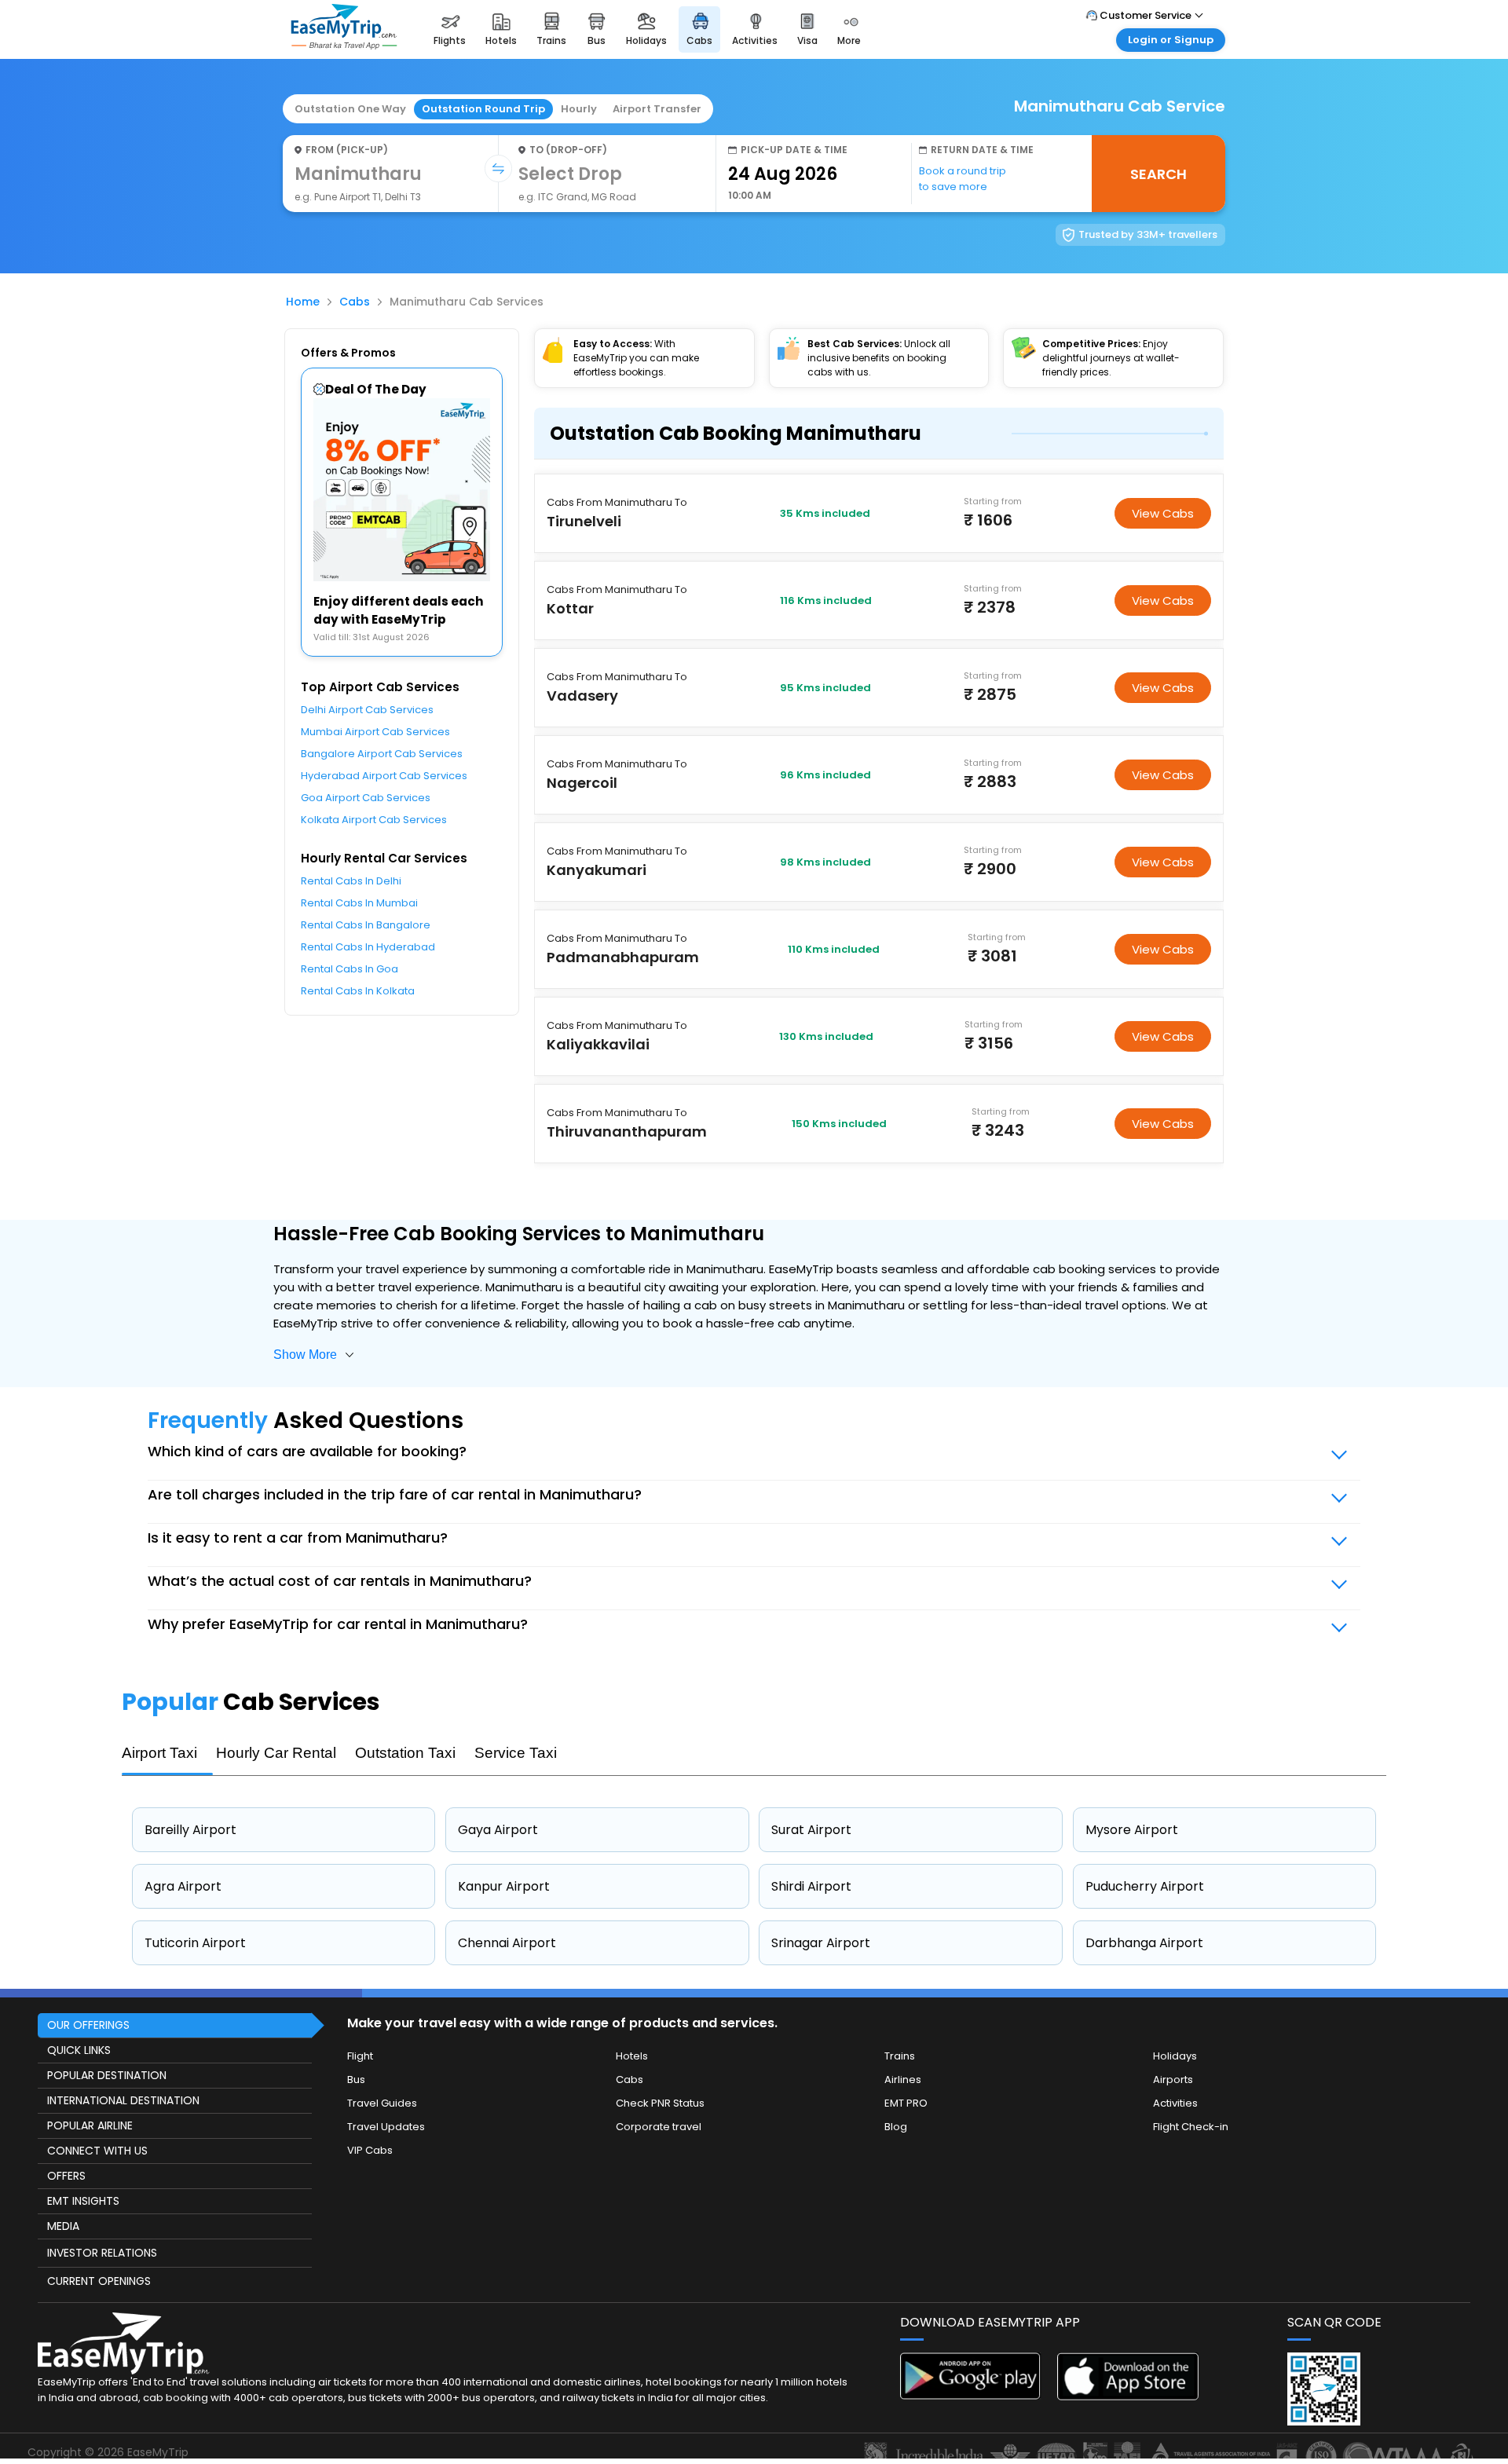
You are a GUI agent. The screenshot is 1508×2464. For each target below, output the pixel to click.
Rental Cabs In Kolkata (358, 991)
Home (303, 302)
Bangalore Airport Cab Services (382, 754)
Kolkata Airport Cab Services (374, 820)
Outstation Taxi (405, 1753)
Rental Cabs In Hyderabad (368, 947)
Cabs (355, 302)
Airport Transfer (657, 109)
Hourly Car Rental (276, 1753)
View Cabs (1163, 513)
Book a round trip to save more (963, 179)
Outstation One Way (350, 109)
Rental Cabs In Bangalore (366, 925)
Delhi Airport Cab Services (367, 710)
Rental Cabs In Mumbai (359, 903)
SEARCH (1158, 174)
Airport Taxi (159, 1753)
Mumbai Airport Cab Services (375, 732)
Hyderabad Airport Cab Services (384, 776)
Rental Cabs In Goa (350, 969)
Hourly (579, 109)
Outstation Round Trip (483, 109)
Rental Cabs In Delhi (351, 881)
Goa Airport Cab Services (366, 798)
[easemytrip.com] (344, 45)
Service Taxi (516, 1753)
